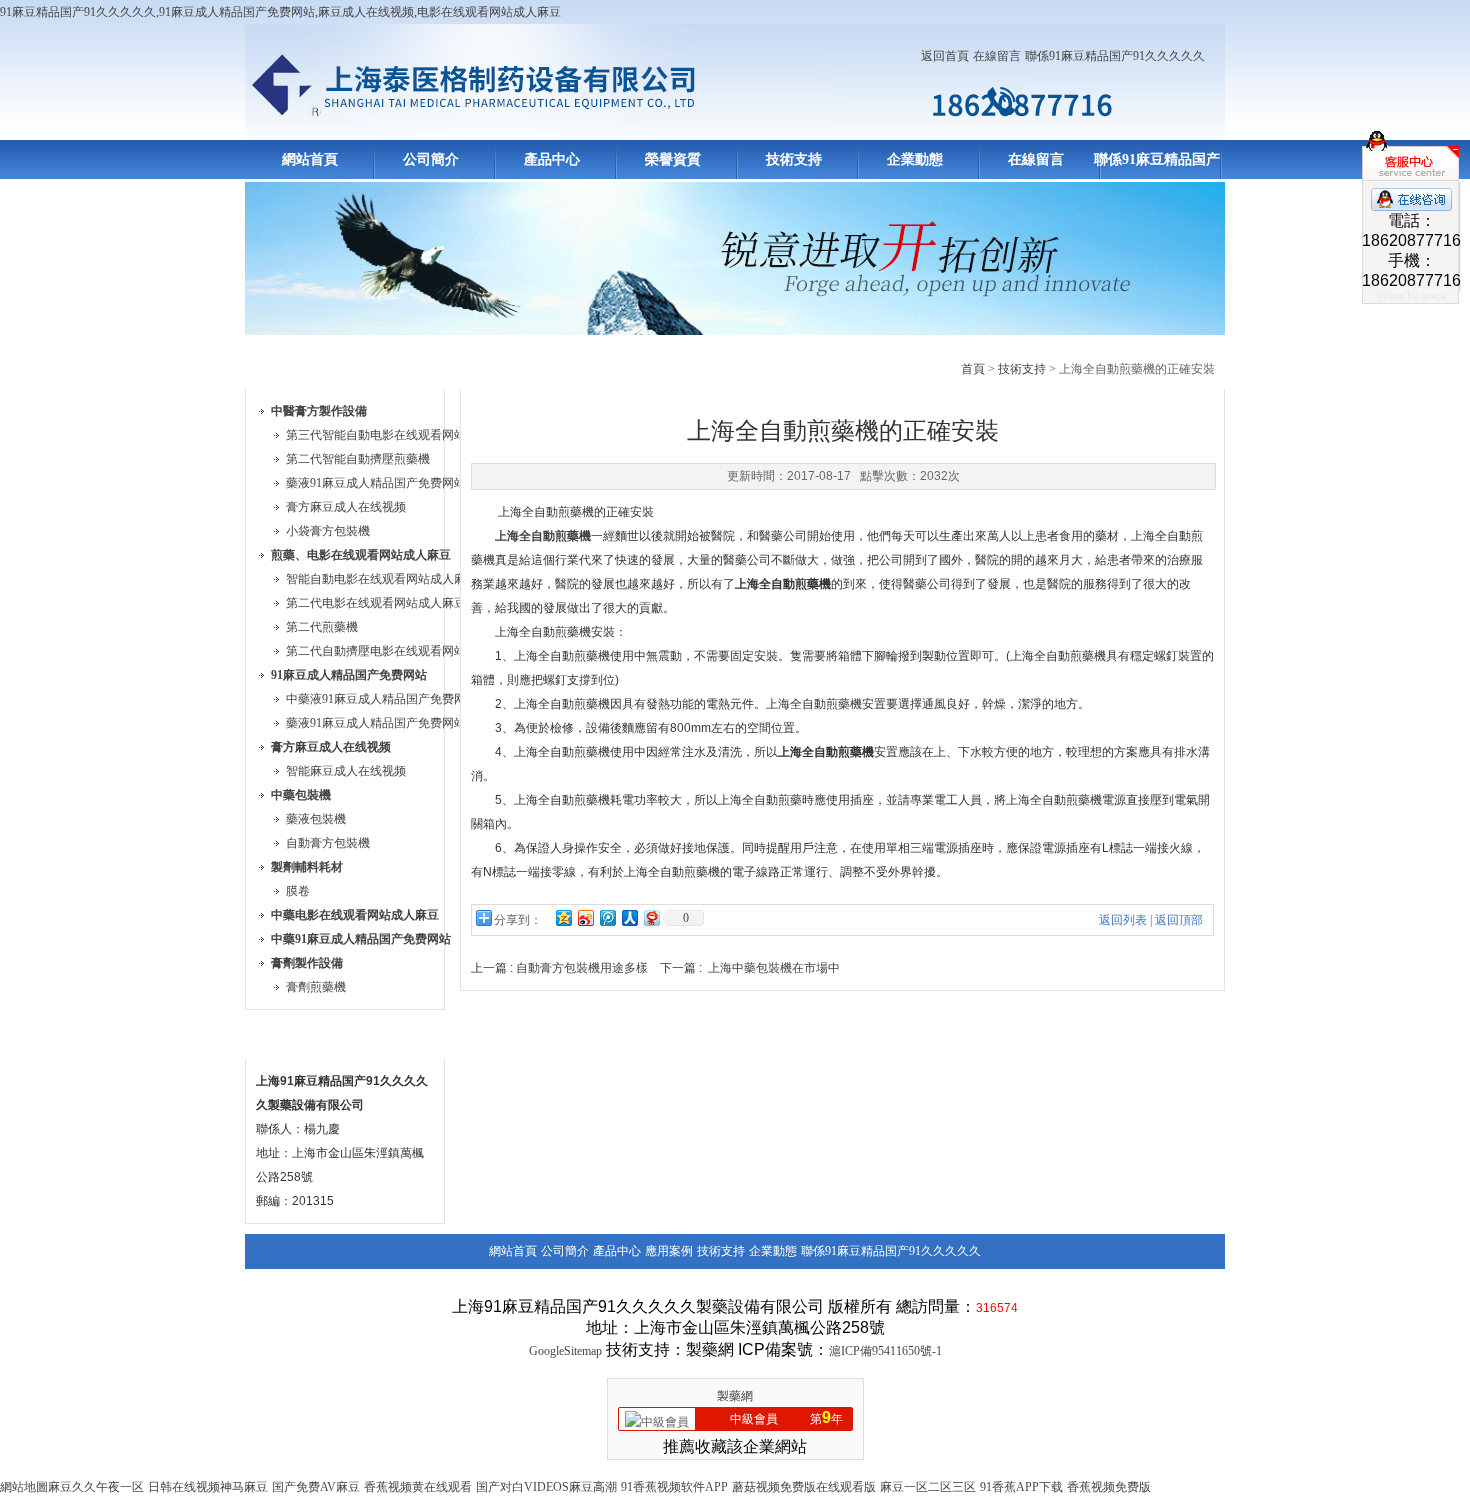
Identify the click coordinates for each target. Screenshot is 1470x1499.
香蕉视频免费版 (1109, 1487)
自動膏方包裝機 (328, 843)
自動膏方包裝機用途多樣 (582, 968)
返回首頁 (945, 56)
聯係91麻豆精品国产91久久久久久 (1115, 56)
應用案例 (669, 1251)
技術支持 (794, 159)
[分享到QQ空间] (563, 917)
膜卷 (298, 891)
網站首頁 (310, 159)
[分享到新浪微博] (585, 917)
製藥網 (735, 1396)
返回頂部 (1179, 920)
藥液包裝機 (316, 819)
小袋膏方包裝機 (328, 531)
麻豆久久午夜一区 (96, 1487)
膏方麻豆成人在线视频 (346, 507)
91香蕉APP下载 (1021, 1487)
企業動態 (915, 159)
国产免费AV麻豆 (316, 1487)
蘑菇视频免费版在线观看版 (804, 1487)
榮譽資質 (673, 159)
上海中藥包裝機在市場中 (774, 968)
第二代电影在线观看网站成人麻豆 (376, 603)
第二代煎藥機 (322, 627)
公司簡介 (431, 159)
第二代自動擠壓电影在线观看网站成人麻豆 (400, 651)
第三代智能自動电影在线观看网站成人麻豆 (400, 435)
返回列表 (1123, 920)
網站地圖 (24, 1487)
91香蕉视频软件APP (674, 1487)
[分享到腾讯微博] (607, 917)
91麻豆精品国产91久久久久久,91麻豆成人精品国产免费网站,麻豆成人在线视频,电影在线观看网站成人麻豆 (280, 12)
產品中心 (552, 159)
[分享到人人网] (629, 917)
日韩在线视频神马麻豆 (208, 1487)
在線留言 (997, 56)
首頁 (973, 369)
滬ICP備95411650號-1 (885, 1351)
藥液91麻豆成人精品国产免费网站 (376, 483)
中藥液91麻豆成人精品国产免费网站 (382, 699)
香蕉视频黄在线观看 (418, 1487)
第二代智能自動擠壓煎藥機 (358, 459)
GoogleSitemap (565, 1351)
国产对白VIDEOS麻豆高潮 (546, 1487)
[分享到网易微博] (651, 917)
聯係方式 (293, 1035)
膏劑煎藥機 (316, 987)
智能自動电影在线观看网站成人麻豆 (382, 579)
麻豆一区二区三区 (928, 1487)
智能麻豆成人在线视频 (346, 771)
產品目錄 (293, 365)
